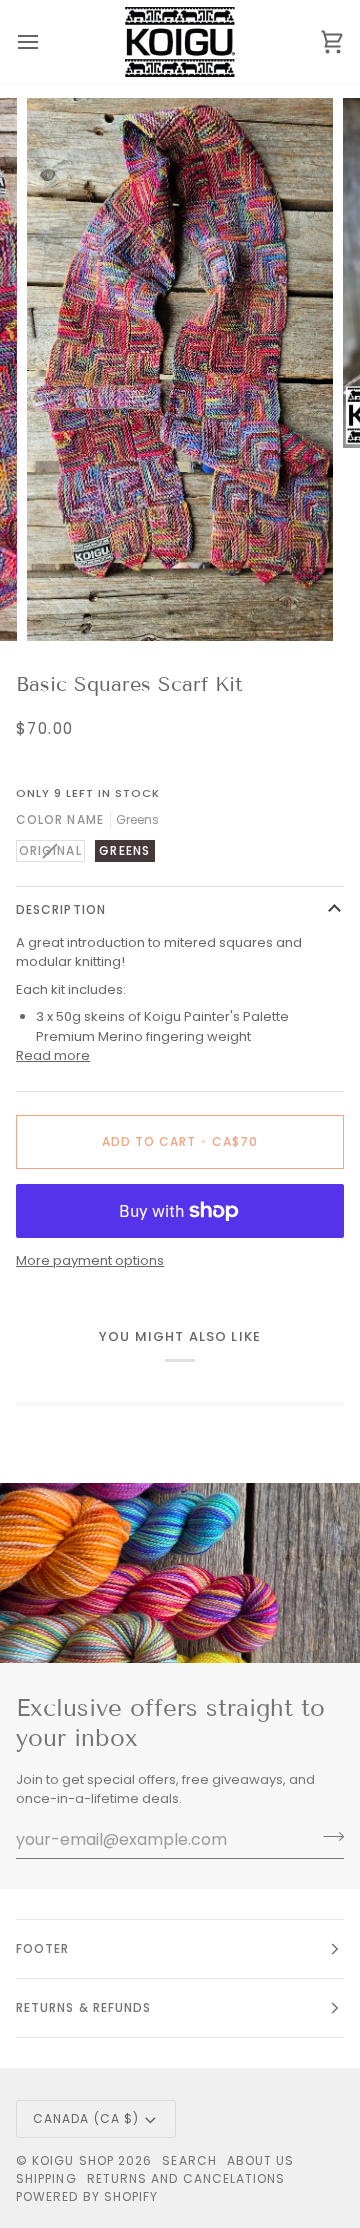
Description (61, 909)
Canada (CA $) (86, 2118)
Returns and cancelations (186, 2178)
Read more (53, 1055)
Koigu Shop (73, 2160)
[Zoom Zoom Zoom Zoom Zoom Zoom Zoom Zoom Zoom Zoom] (180, 369)
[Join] (327, 1837)
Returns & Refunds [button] (83, 2007)
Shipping (46, 2178)
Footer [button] (42, 1948)
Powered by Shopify (87, 2196)
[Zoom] (64, 603)
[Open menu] (46, 42)
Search (189, 2160)
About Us (261, 2160)
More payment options (90, 1260)
